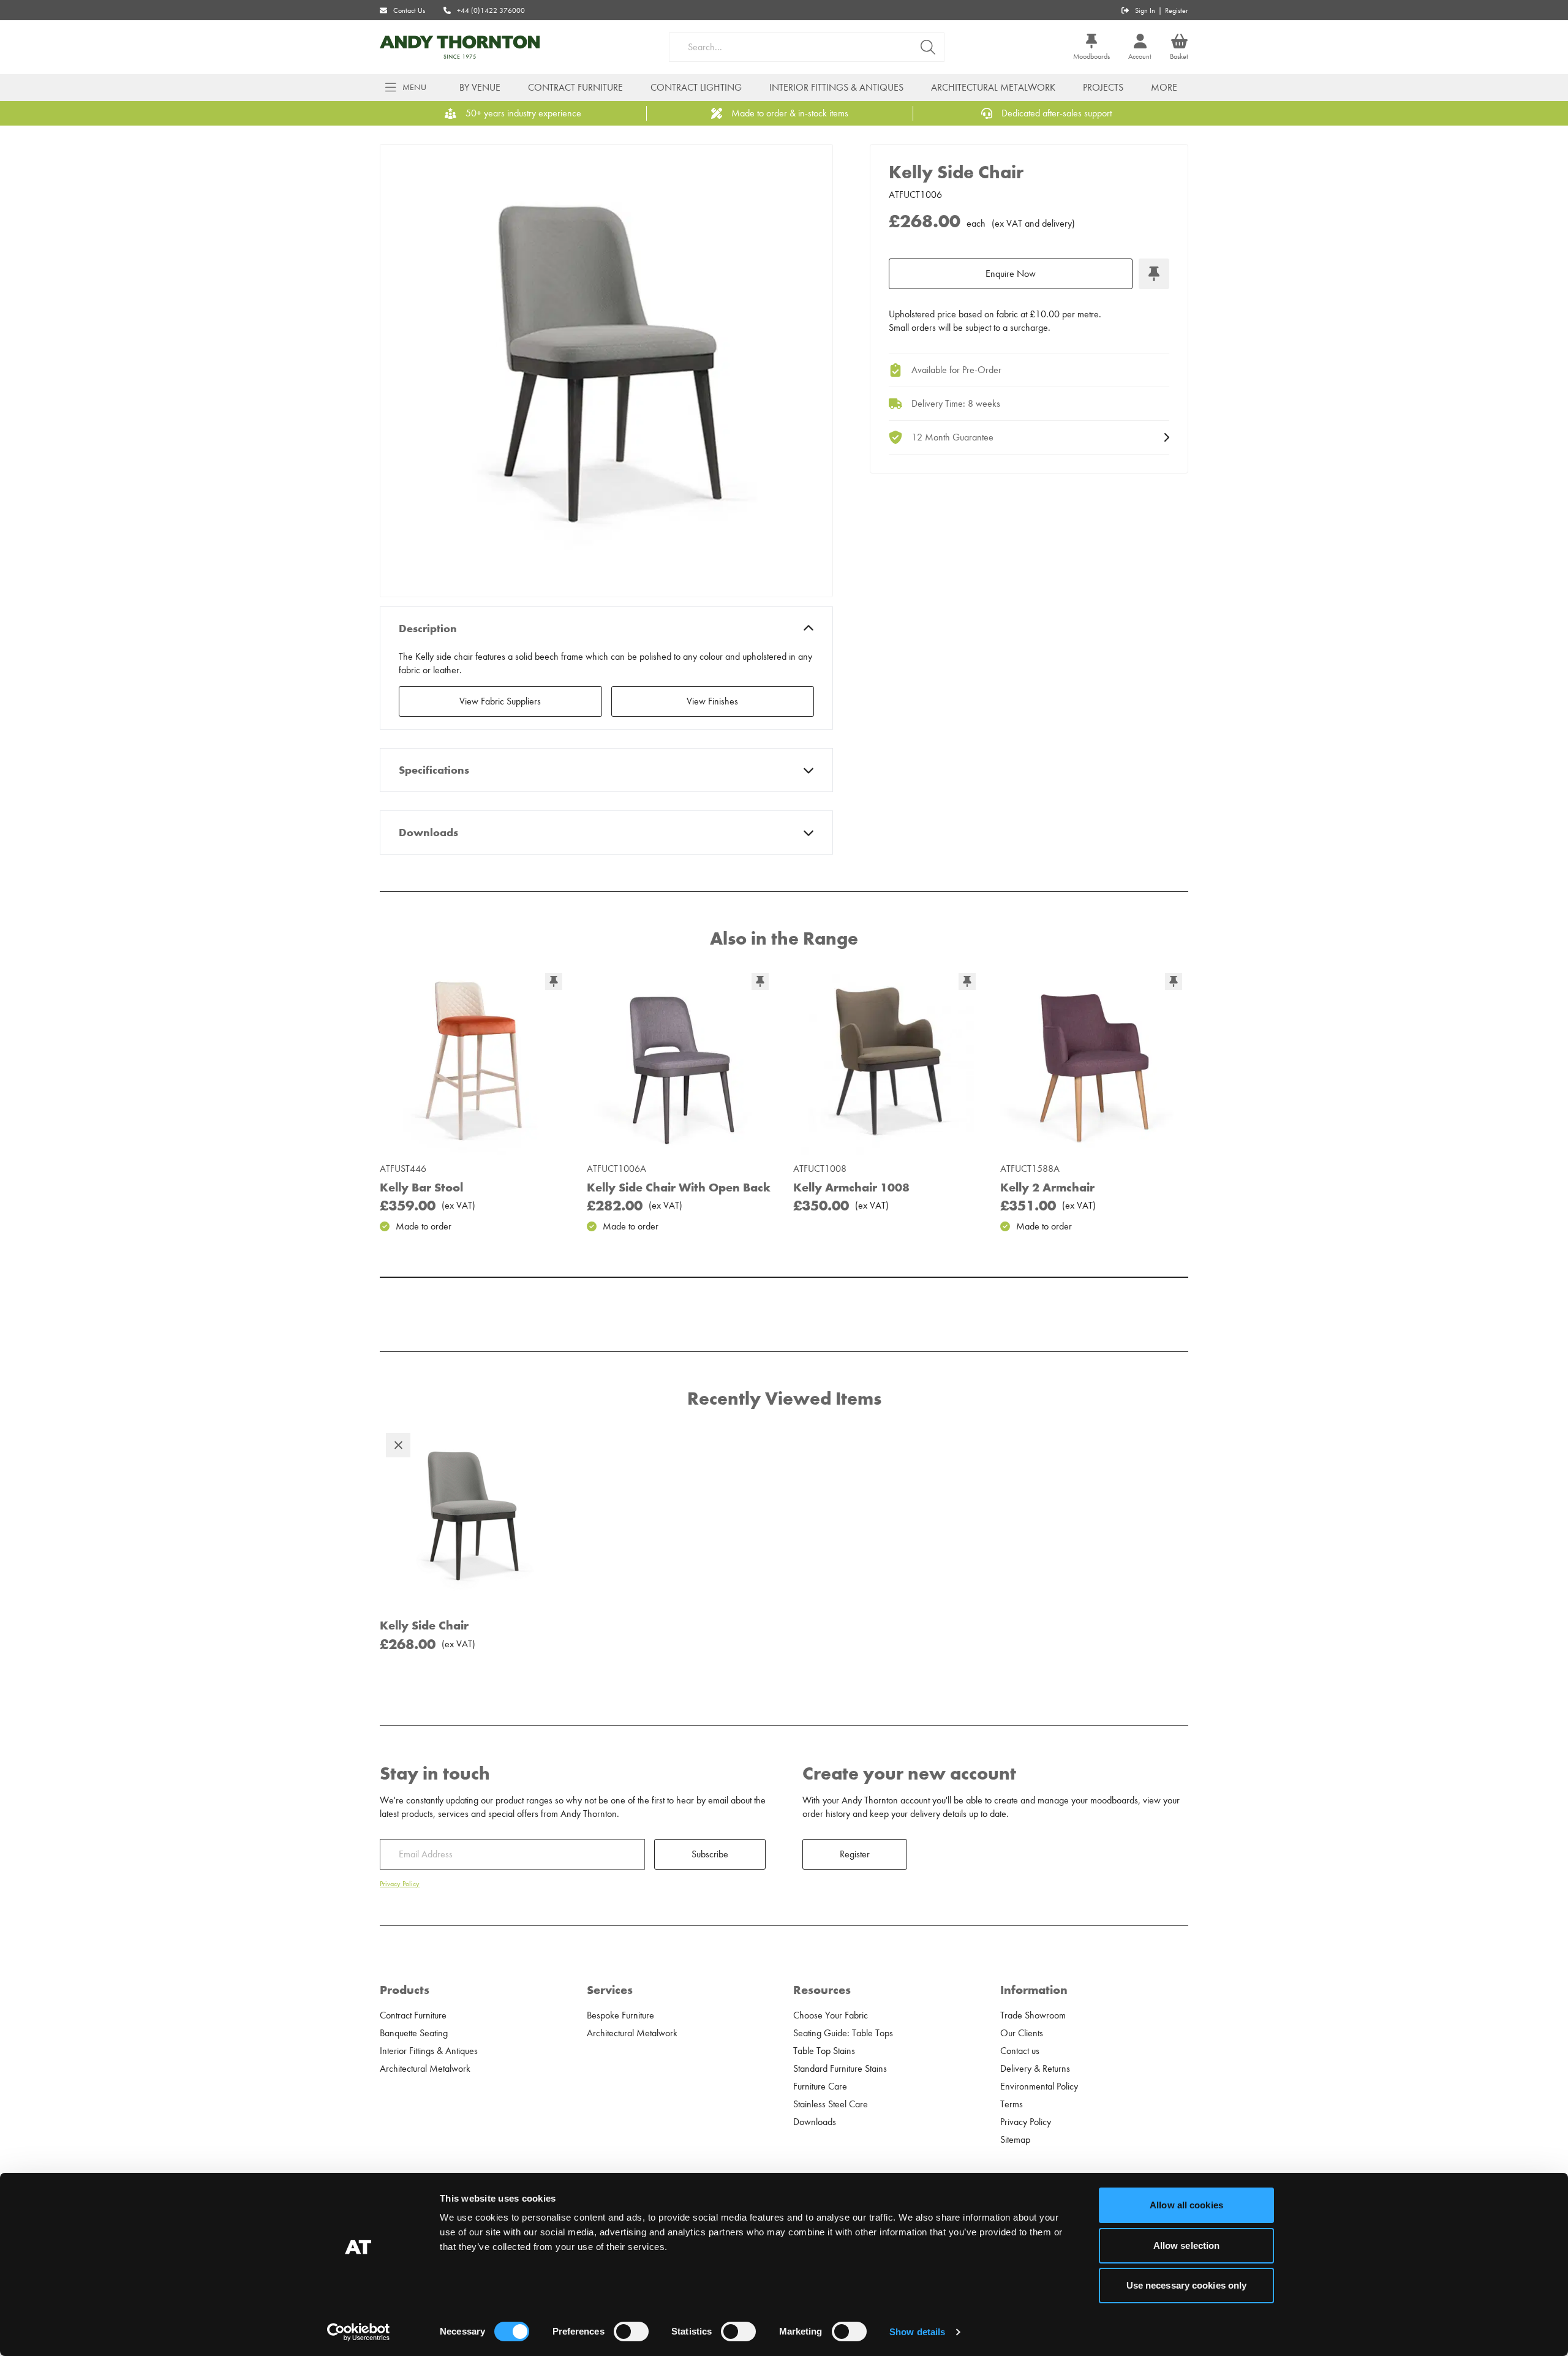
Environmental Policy (1039, 2086)
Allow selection (1187, 2245)
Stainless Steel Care (831, 2104)
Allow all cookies (1186, 2205)
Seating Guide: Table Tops (843, 2033)
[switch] (631, 2331)
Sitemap (1015, 2140)
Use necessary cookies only (1187, 2285)
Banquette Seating (414, 2033)
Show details (917, 2332)
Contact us (1020, 2051)
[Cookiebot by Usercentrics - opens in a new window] (359, 2332)
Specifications (434, 770)
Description (428, 629)
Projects (1103, 88)
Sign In (1145, 10)
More (1164, 88)
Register (1177, 10)
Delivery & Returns (1035, 2069)
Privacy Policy (400, 1884)
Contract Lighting (696, 88)
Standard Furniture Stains (840, 2069)
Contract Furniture (575, 88)
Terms (1012, 2104)
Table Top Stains (824, 2051)
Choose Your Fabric (831, 2015)
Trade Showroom (1033, 2015)
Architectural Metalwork (993, 88)
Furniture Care (820, 2086)
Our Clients (1022, 2033)
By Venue (480, 88)
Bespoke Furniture (620, 2015)
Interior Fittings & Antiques (836, 88)
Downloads (428, 833)
